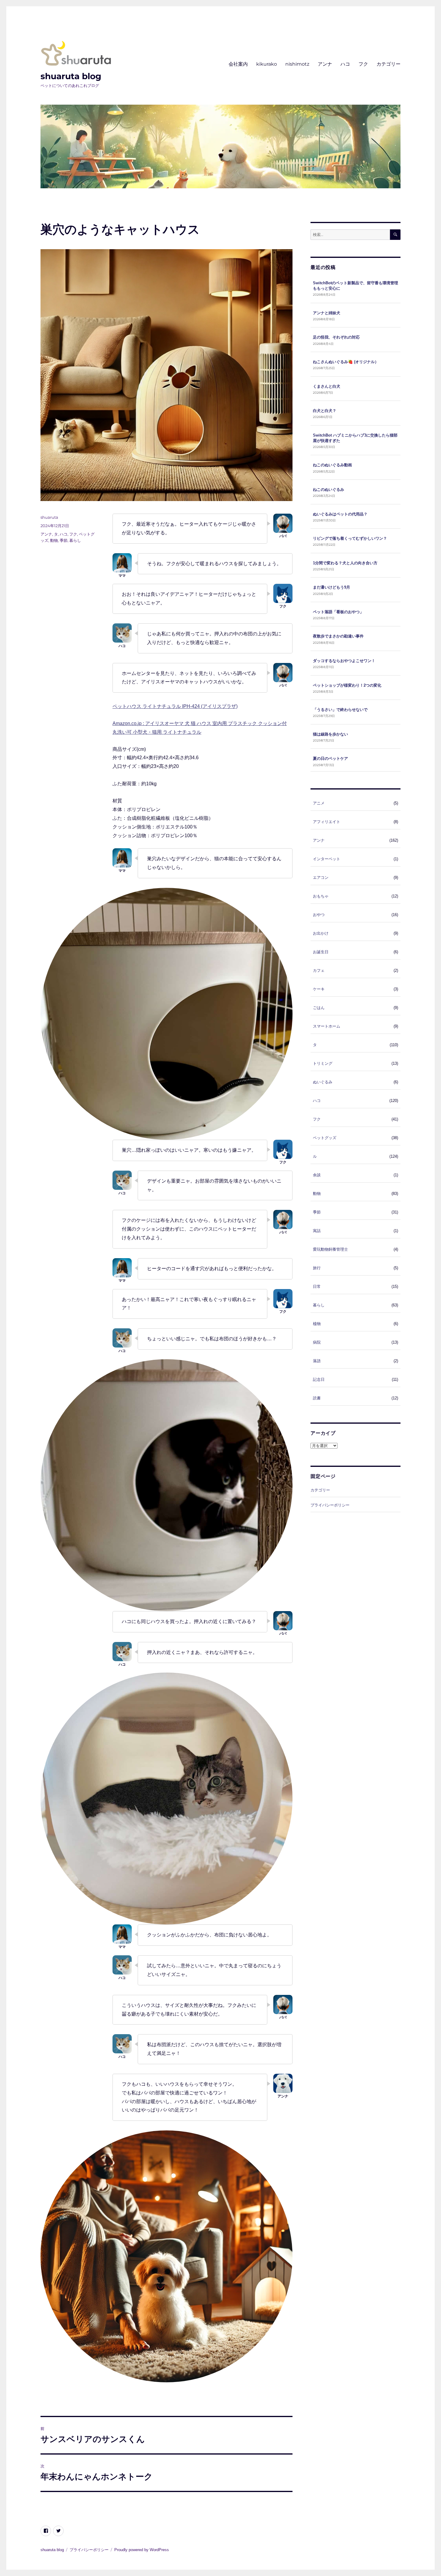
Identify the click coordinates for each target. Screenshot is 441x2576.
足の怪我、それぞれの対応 (336, 337)
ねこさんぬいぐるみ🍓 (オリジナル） (346, 362)
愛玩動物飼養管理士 (330, 1249)
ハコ (345, 64)
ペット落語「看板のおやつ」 (338, 612)
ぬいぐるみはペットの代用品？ (340, 514)
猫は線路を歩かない (330, 734)
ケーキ (319, 989)
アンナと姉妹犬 (327, 313)
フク (363, 64)
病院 (317, 1342)
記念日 (319, 1379)
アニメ (319, 803)
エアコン (321, 878)
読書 (317, 1398)
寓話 (317, 1231)
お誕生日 (321, 952)
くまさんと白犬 (327, 386)
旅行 (317, 1268)
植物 (317, 1324)
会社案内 (238, 64)
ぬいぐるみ (323, 1082)
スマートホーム (327, 1026)
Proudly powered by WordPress (142, 2550)
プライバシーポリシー (330, 1505)
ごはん (319, 1008)
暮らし (75, 540)
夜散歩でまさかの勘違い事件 (338, 636)
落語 (317, 1361)
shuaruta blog (71, 76)
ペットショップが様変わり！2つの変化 (347, 685)
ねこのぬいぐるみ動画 (332, 465)
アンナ (325, 64)
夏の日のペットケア (330, 758)
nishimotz (297, 64)
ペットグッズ (325, 1138)
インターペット (327, 859)
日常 (317, 1287)
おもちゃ (321, 896)
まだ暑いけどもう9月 (331, 587)
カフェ (319, 970)
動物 (54, 540)
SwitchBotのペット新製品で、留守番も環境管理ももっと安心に (355, 286)
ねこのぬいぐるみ (328, 490)
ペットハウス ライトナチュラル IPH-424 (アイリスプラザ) (175, 706)
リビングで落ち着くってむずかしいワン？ (350, 538)
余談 (317, 1175)
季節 (64, 540)
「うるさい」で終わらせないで (340, 710)
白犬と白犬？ (325, 411)
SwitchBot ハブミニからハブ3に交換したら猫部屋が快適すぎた (355, 438)
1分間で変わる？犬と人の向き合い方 (345, 563)
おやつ (319, 915)
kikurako (267, 64)
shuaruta (49, 517)
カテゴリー (388, 64)
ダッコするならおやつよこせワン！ (344, 661)
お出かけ (321, 933)
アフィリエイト (327, 822)
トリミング (323, 1063)
